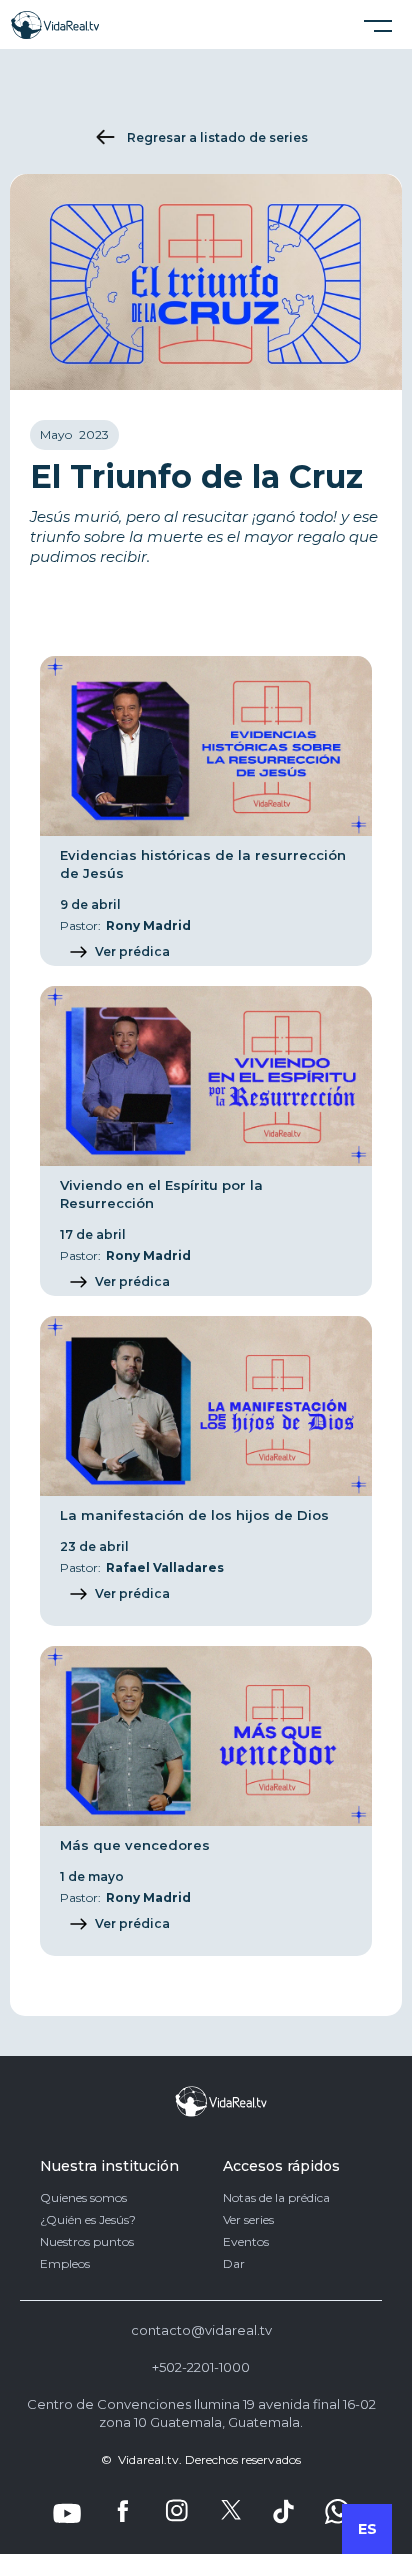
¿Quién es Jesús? (88, 2220)
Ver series (248, 2220)
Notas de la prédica (276, 2198)
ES (367, 2529)
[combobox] (367, 2529)
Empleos (65, 2264)
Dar (234, 2264)
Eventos (246, 2242)
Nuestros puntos (87, 2242)
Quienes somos (83, 2198)
